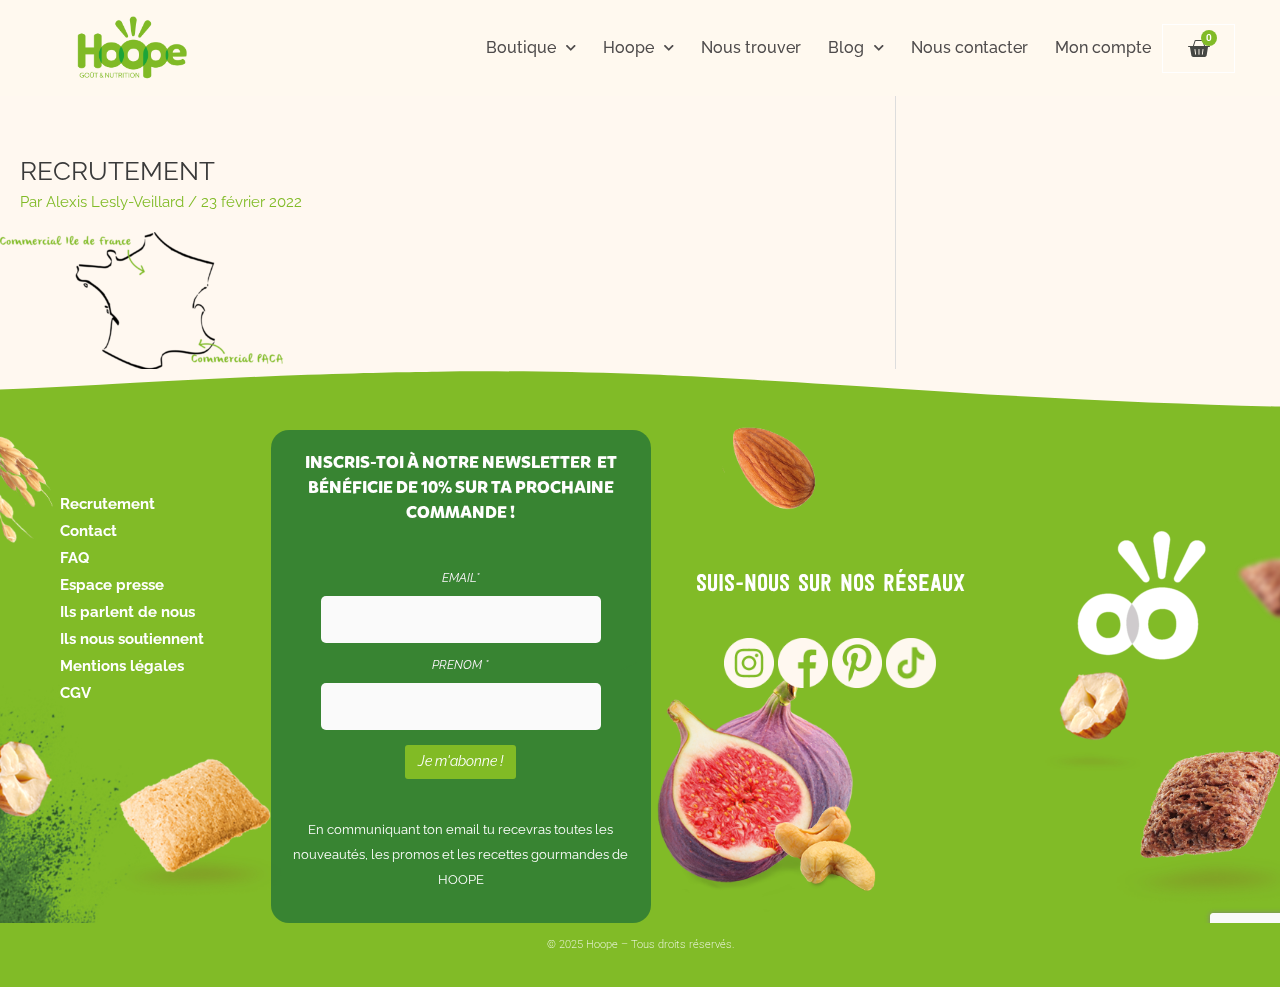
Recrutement (107, 504)
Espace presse (112, 585)
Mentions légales (122, 666)
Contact (88, 531)
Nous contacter (969, 47)
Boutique (521, 47)
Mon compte (1103, 47)
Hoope (628, 47)
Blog (846, 47)
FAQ (74, 558)
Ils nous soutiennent (132, 639)
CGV (75, 693)
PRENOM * (460, 665)
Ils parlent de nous (127, 612)
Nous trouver (751, 47)
